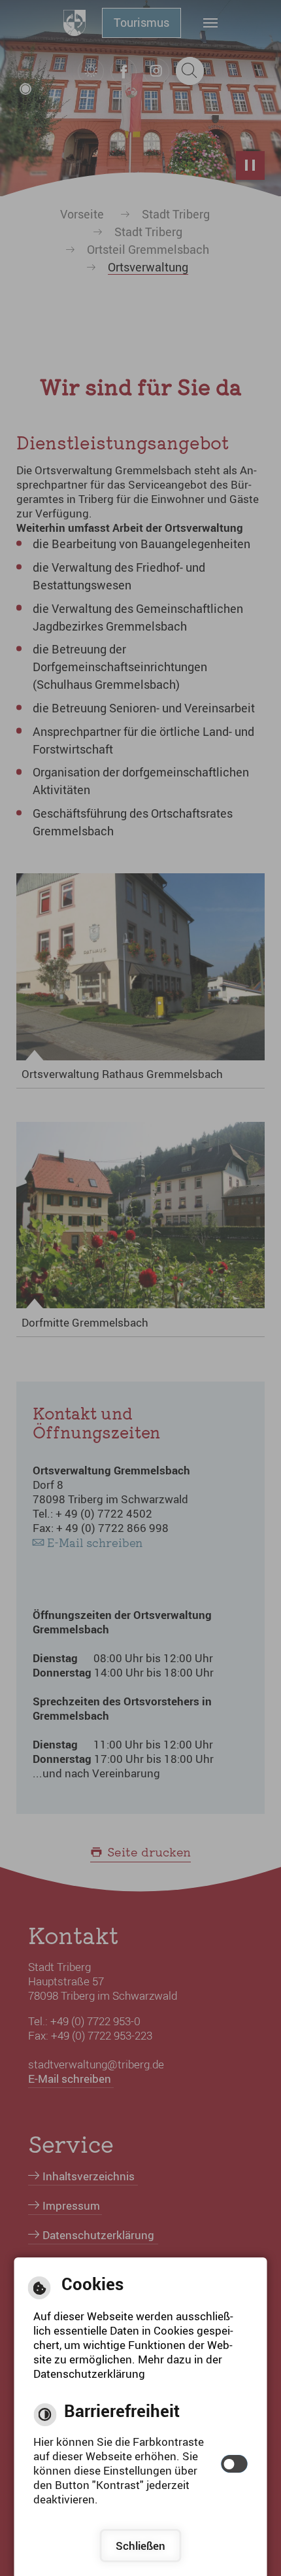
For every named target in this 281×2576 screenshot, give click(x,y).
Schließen (140, 2546)
